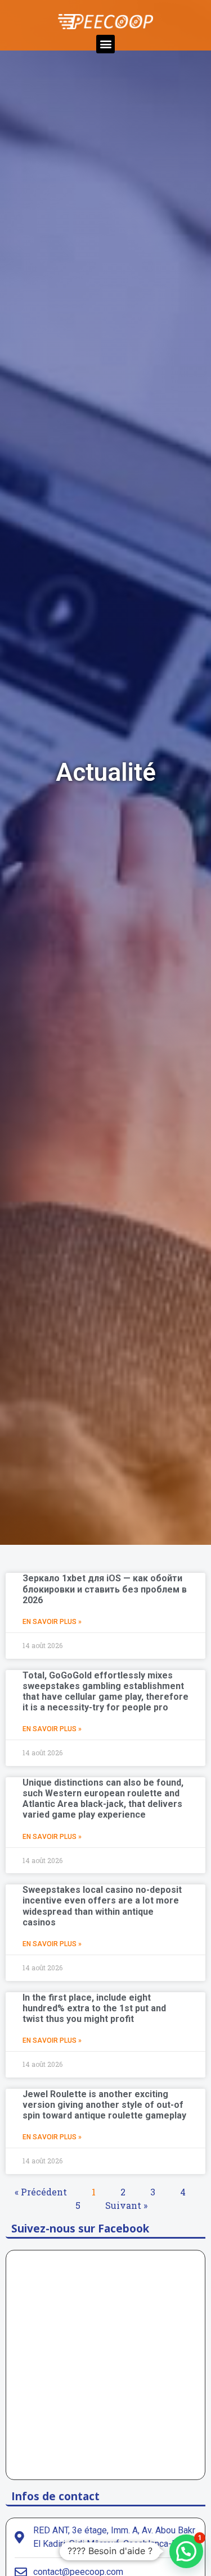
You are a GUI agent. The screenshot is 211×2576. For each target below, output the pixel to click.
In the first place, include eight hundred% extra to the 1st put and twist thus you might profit (94, 2008)
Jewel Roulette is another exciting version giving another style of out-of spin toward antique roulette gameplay (104, 2105)
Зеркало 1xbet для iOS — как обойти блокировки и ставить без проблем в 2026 (105, 1589)
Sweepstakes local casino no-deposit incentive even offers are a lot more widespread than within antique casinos (102, 1906)
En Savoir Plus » (52, 1622)
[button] (105, 44)
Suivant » (126, 2205)
